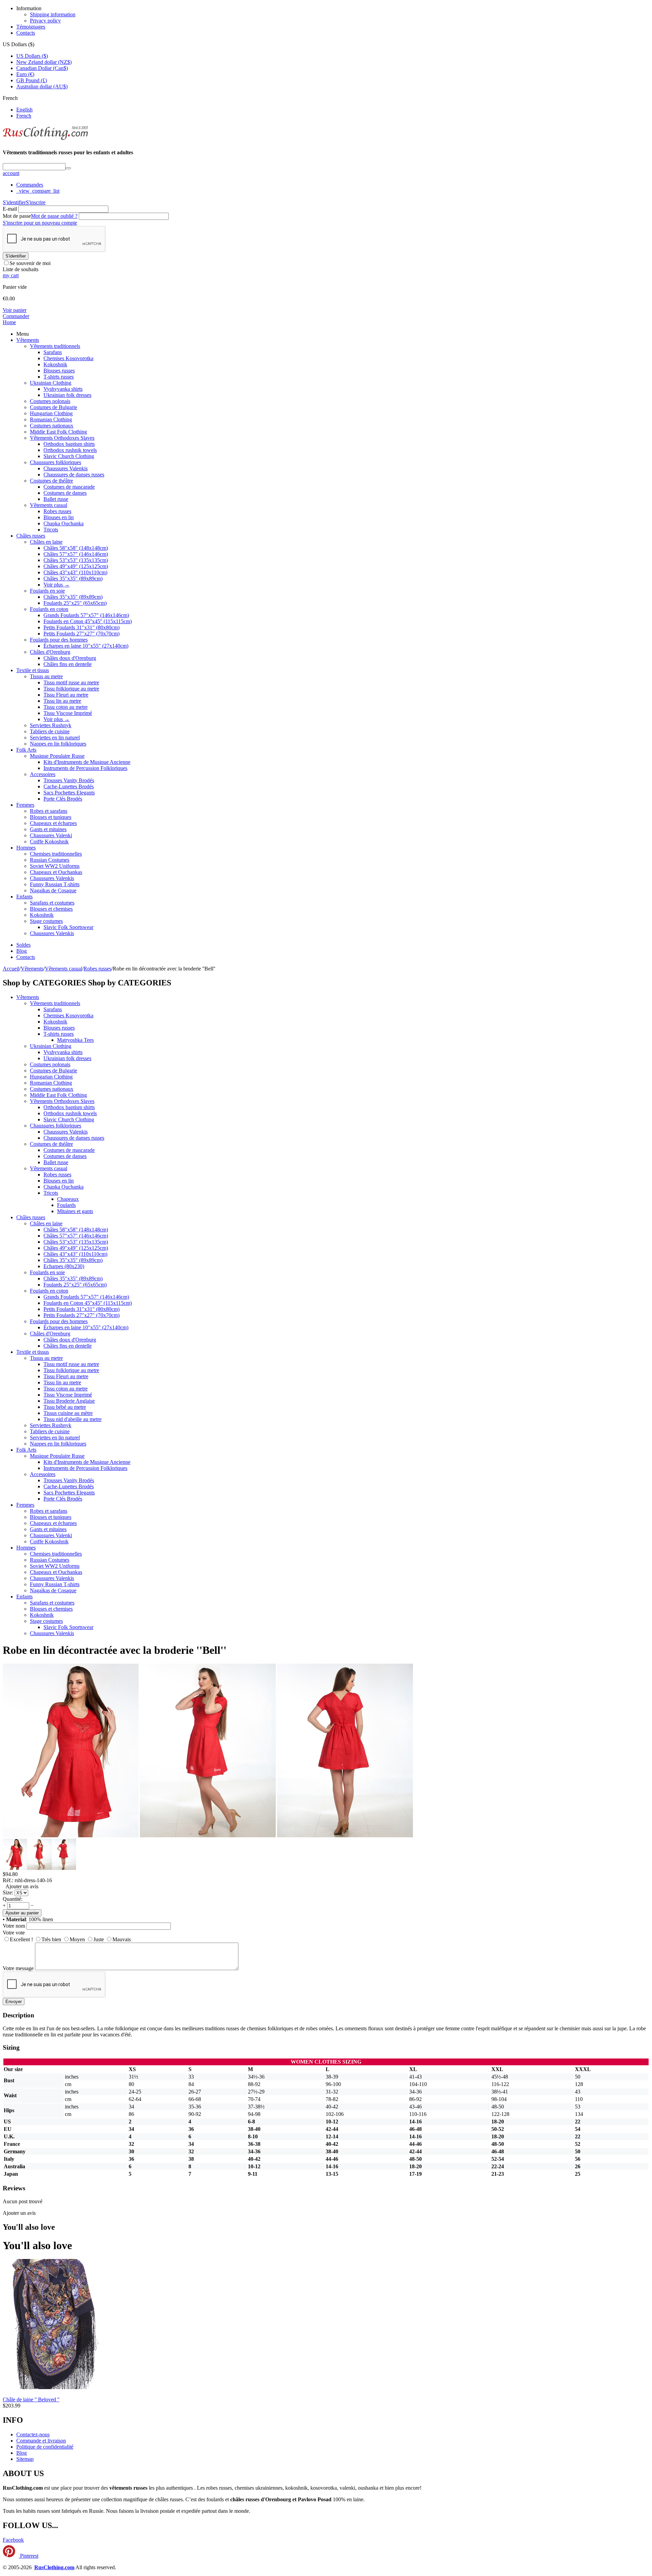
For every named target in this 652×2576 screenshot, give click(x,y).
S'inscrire (36, 202)
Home (9, 322)
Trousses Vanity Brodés (69, 780)
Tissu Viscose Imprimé (68, 713)
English (24, 110)
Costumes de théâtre (51, 481)
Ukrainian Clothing (51, 383)
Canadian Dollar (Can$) (42, 68)
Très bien (51, 1939)
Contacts (26, 33)
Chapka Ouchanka (64, 523)
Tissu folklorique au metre (71, 689)
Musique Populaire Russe (57, 756)
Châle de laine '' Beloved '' (31, 2399)
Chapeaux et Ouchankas (56, 872)
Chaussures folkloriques (56, 462)
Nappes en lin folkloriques (58, 744)
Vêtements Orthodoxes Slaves (62, 438)
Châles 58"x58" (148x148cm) (76, 548)
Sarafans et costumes (52, 903)
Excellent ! (21, 1939)
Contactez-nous (33, 2434)
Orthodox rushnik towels (70, 450)
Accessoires (43, 774)
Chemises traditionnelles (56, 854)
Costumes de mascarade (69, 487)
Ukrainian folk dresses (67, 395)
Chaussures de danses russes (74, 475)
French (24, 116)
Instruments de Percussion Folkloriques (85, 768)
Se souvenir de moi (30, 263)
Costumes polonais (50, 401)
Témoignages (31, 27)
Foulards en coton (49, 609)
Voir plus (57, 585)
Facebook (13, 2540)
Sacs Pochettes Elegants (69, 793)
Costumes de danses (65, 493)
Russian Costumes (50, 860)
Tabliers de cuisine (50, 731)
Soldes (23, 945)
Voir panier (15, 310)
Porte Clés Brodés (63, 799)
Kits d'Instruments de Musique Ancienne (87, 762)
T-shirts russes (59, 377)
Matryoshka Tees (75, 1040)
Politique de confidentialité (45, 2447)
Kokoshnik (55, 364)
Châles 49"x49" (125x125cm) (76, 566)
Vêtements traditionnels (55, 346)
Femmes (25, 805)
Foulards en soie (47, 591)
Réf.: (8, 1880)
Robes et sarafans (49, 811)
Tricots (51, 530)
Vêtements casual (49, 505)
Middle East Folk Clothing (58, 432)
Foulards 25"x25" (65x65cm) (75, 603)
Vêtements (28, 340)
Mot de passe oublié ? (54, 216)
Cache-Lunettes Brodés (69, 786)
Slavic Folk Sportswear (68, 927)
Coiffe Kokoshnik (49, 842)
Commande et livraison (41, 2441)
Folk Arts (26, 750)
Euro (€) (25, 74)
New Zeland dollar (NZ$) (44, 62)
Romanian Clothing (51, 419)
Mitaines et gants (75, 1211)
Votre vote (14, 1933)
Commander (16, 316)
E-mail (10, 209)
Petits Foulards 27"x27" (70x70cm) (81, 634)
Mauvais (122, 1939)
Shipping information (53, 14)
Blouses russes (59, 371)
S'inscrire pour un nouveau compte (40, 223)
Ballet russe (56, 499)
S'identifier (14, 202)
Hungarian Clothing (51, 413)
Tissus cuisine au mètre (68, 1413)
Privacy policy (45, 21)
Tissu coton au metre (66, 707)
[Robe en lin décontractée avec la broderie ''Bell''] (71, 1835)
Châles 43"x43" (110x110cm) (75, 572)
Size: (8, 1892)
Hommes (26, 848)
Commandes (30, 185)
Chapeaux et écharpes (53, 823)
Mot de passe (17, 216)
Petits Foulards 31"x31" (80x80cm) (81, 627)
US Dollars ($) (32, 56)
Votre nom (14, 1926)
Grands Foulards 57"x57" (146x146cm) (86, 615)
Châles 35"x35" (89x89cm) (73, 579)
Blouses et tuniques (51, 817)
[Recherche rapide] (68, 168)
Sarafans (53, 352)
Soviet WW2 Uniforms (55, 866)
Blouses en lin (59, 517)
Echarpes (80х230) (64, 1266)
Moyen (77, 1939)
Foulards (66, 1205)
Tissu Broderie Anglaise (69, 1401)
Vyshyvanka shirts (63, 389)
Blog (22, 951)
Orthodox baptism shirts (69, 444)
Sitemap (25, 2459)
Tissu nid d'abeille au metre (73, 1419)
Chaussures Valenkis (66, 468)
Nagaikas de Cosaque (53, 890)
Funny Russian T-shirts (55, 884)
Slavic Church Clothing (69, 456)
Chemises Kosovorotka (68, 358)
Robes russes (57, 511)
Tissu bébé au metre (65, 1407)
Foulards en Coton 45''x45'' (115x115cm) (88, 621)
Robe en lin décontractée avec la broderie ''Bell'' (115, 1650)
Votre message (18, 1968)
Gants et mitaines (48, 829)
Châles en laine (46, 542)
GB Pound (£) (32, 80)
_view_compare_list (38, 191)
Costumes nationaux (52, 426)
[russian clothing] (45, 139)
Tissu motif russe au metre (71, 682)
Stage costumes (46, 921)
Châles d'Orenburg (50, 652)
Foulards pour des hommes (59, 640)
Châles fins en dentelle (68, 664)
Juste (99, 1939)
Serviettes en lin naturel (55, 738)
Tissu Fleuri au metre (66, 695)
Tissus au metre (46, 676)
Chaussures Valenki (51, 835)
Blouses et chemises (51, 909)
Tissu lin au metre (62, 701)
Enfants (24, 897)
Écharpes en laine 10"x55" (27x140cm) (86, 646)
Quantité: (13, 1899)
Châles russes (31, 536)
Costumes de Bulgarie (53, 407)
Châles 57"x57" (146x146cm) (76, 554)
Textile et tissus (33, 670)
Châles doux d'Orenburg (70, 658)
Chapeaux (68, 1199)
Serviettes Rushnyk (51, 725)
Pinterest (29, 2556)
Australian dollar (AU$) (42, 86)
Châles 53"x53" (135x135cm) (76, 560)
